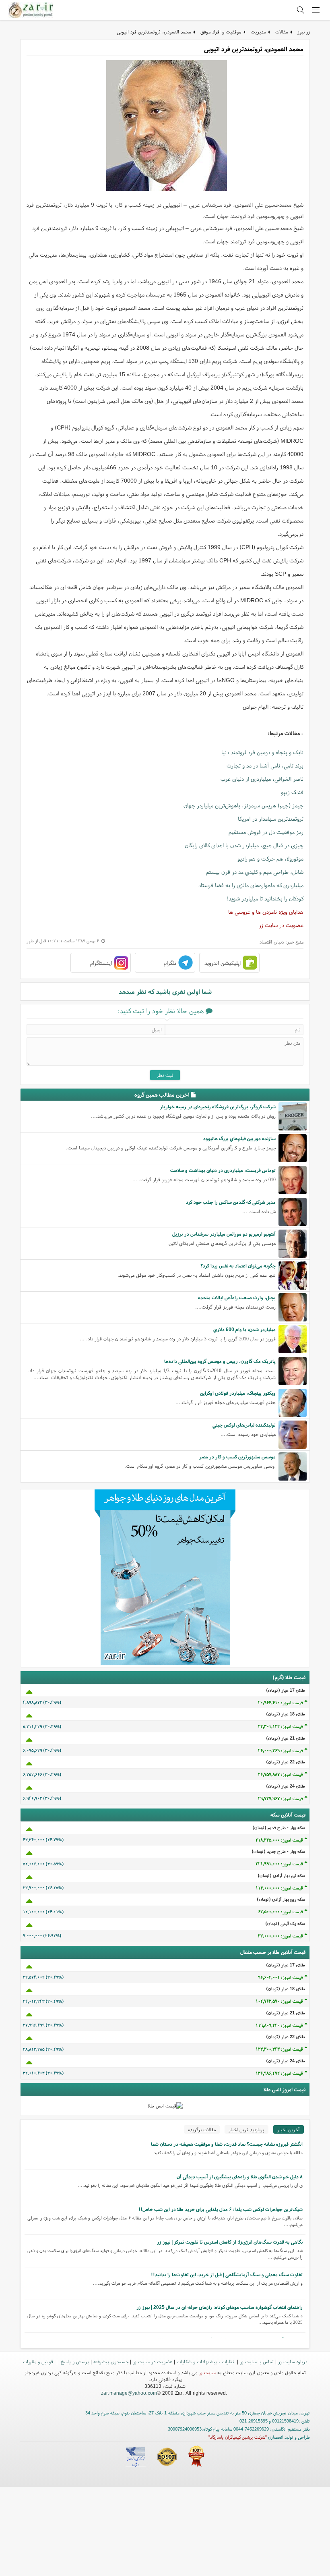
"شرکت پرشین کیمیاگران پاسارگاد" (238, 2437)
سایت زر (207, 2372)
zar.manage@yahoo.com (129, 2393)
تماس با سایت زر (257, 2361)
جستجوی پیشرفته (111, 2361)
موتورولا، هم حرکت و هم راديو (270, 859)
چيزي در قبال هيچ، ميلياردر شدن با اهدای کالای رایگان (244, 845)
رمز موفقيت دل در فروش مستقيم (266, 832)
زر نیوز (304, 32)
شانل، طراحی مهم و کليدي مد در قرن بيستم (255, 872)
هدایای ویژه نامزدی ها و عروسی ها (266, 912)
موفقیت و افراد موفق (221, 32)
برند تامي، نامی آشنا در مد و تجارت (265, 765)
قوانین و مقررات (39, 2361)
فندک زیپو (292, 792)
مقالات (282, 32)
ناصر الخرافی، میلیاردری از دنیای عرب (262, 779)
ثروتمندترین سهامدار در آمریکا (271, 819)
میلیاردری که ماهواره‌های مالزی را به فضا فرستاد (251, 885)
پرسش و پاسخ (74, 2361)
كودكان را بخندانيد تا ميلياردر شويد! (265, 898)
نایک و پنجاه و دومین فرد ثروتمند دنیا (262, 752)
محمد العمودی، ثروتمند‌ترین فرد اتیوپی (154, 32)
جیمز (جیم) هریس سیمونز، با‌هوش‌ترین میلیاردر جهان (243, 805)
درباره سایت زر (293, 2361)
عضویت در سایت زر (281, 925)
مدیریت (258, 32)
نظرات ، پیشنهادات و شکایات (206, 2361)
